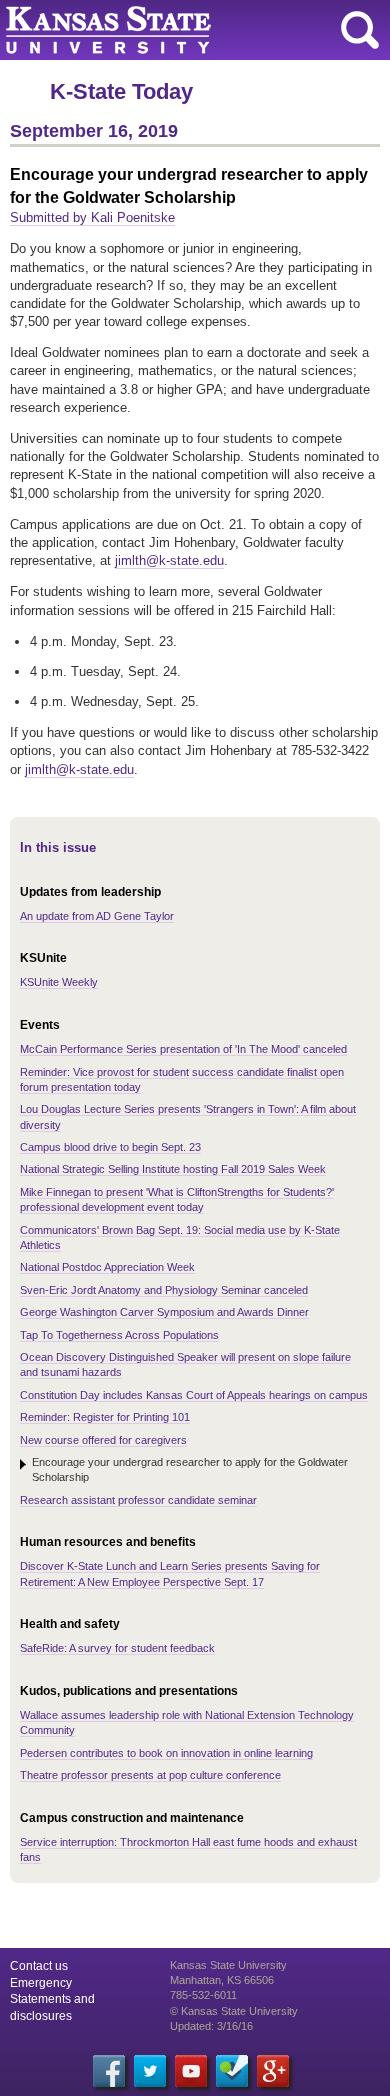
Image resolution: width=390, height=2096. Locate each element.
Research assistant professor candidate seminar (138, 1500)
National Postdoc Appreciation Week (107, 1267)
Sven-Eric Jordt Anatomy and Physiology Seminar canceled (164, 1290)
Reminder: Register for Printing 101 (105, 1417)
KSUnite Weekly (59, 982)
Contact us (39, 1966)
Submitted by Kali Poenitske (92, 217)
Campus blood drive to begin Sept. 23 (110, 1147)
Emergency (41, 1983)
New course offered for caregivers (103, 1440)
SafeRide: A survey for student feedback (117, 1648)
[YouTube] (191, 2071)
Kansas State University (182, 30)
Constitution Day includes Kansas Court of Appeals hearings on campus (194, 1395)
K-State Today (121, 91)
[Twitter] (150, 2071)
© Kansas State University (234, 2011)
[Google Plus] (273, 2071)
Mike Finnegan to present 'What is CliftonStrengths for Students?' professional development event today (177, 1199)
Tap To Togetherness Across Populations (119, 1335)
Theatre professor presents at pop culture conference (150, 1775)
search (360, 30)
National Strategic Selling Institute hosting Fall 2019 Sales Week (173, 1169)
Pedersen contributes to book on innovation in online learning (166, 1753)
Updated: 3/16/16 (211, 2026)
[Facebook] (109, 2071)
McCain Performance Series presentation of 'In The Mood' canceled (183, 1049)
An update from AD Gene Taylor (97, 916)
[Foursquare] (232, 2071)
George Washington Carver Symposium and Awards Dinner (164, 1312)
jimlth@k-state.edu (169, 560)
